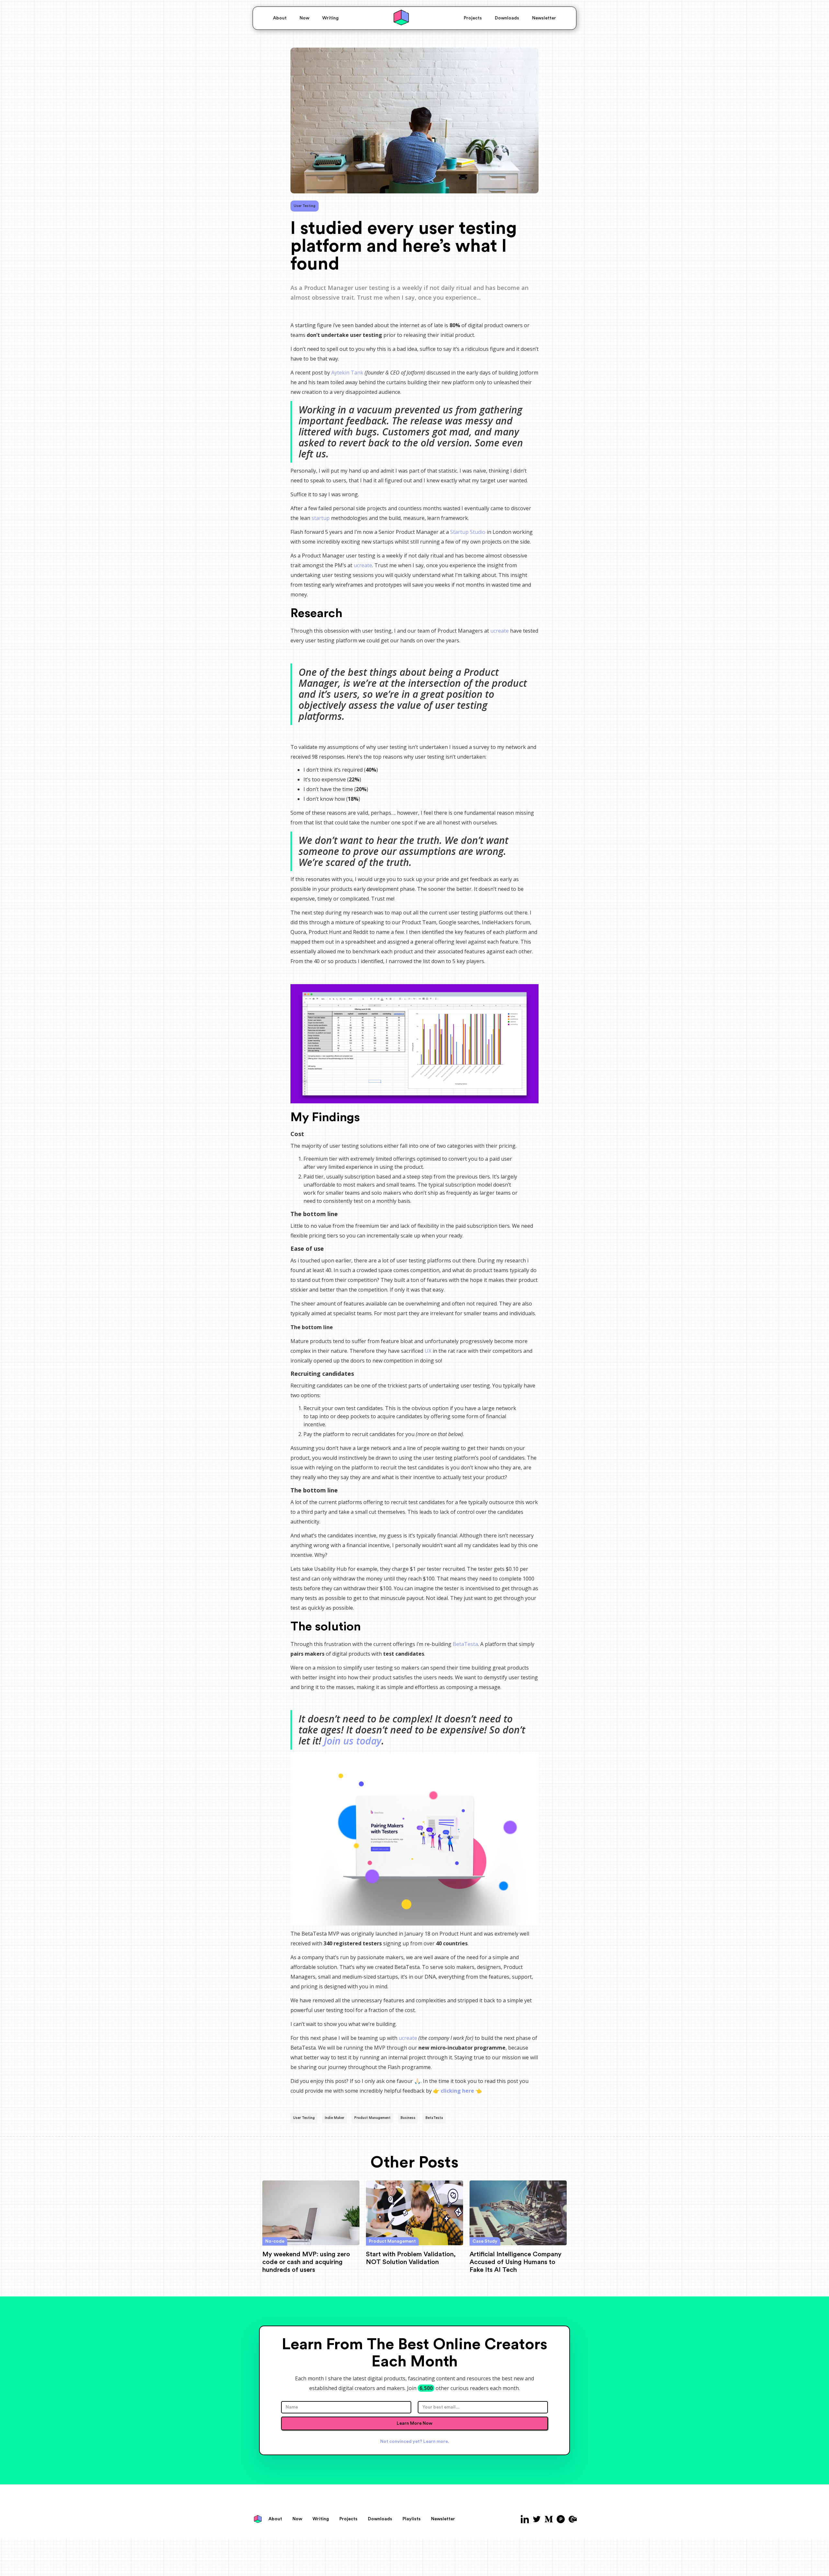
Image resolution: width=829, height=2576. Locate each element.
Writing (330, 18)
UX (428, 1351)
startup (321, 518)
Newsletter (544, 18)
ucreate (363, 565)
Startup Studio (468, 532)
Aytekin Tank (347, 373)
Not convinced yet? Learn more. (415, 2442)
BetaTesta (465, 1644)
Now (304, 18)
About (280, 18)
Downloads (507, 18)
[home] (401, 18)
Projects (473, 18)
